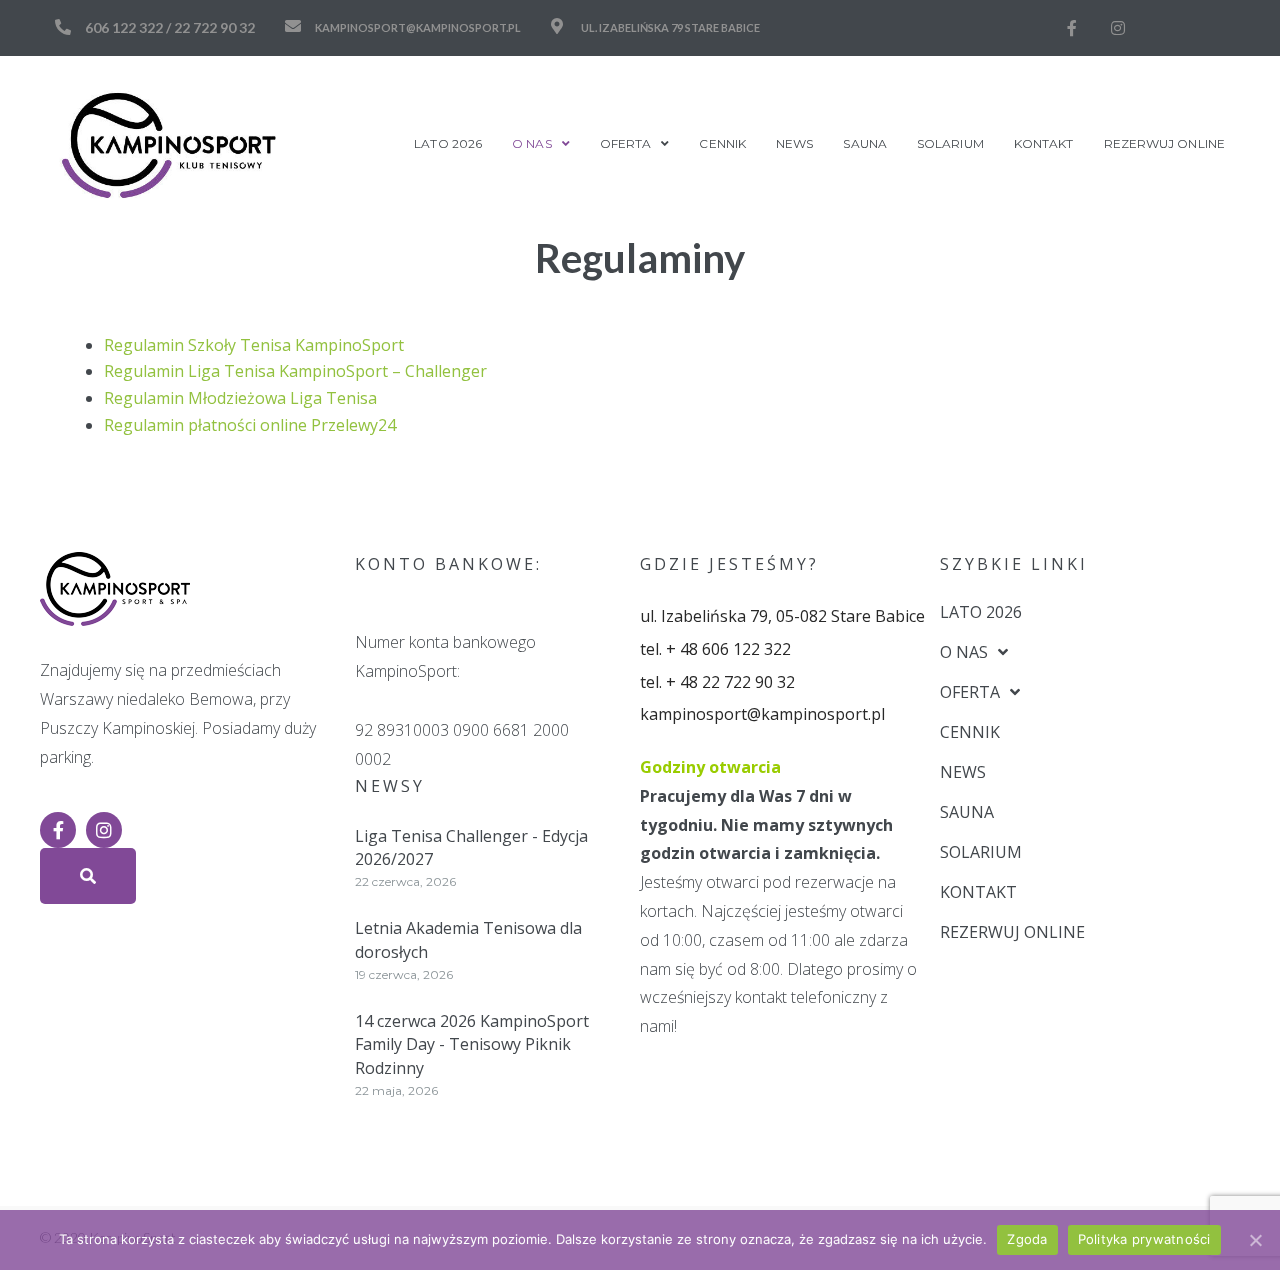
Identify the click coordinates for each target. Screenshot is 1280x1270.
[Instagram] (1118, 28)
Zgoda (1027, 1239)
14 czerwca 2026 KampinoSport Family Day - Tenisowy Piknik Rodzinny (472, 1044)
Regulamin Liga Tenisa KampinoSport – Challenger (295, 371)
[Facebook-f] (1072, 28)
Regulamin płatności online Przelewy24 (250, 425)
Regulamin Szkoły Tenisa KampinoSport (254, 345)
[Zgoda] (1255, 1240)
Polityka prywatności (1144, 1239)
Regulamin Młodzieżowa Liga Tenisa (240, 398)
